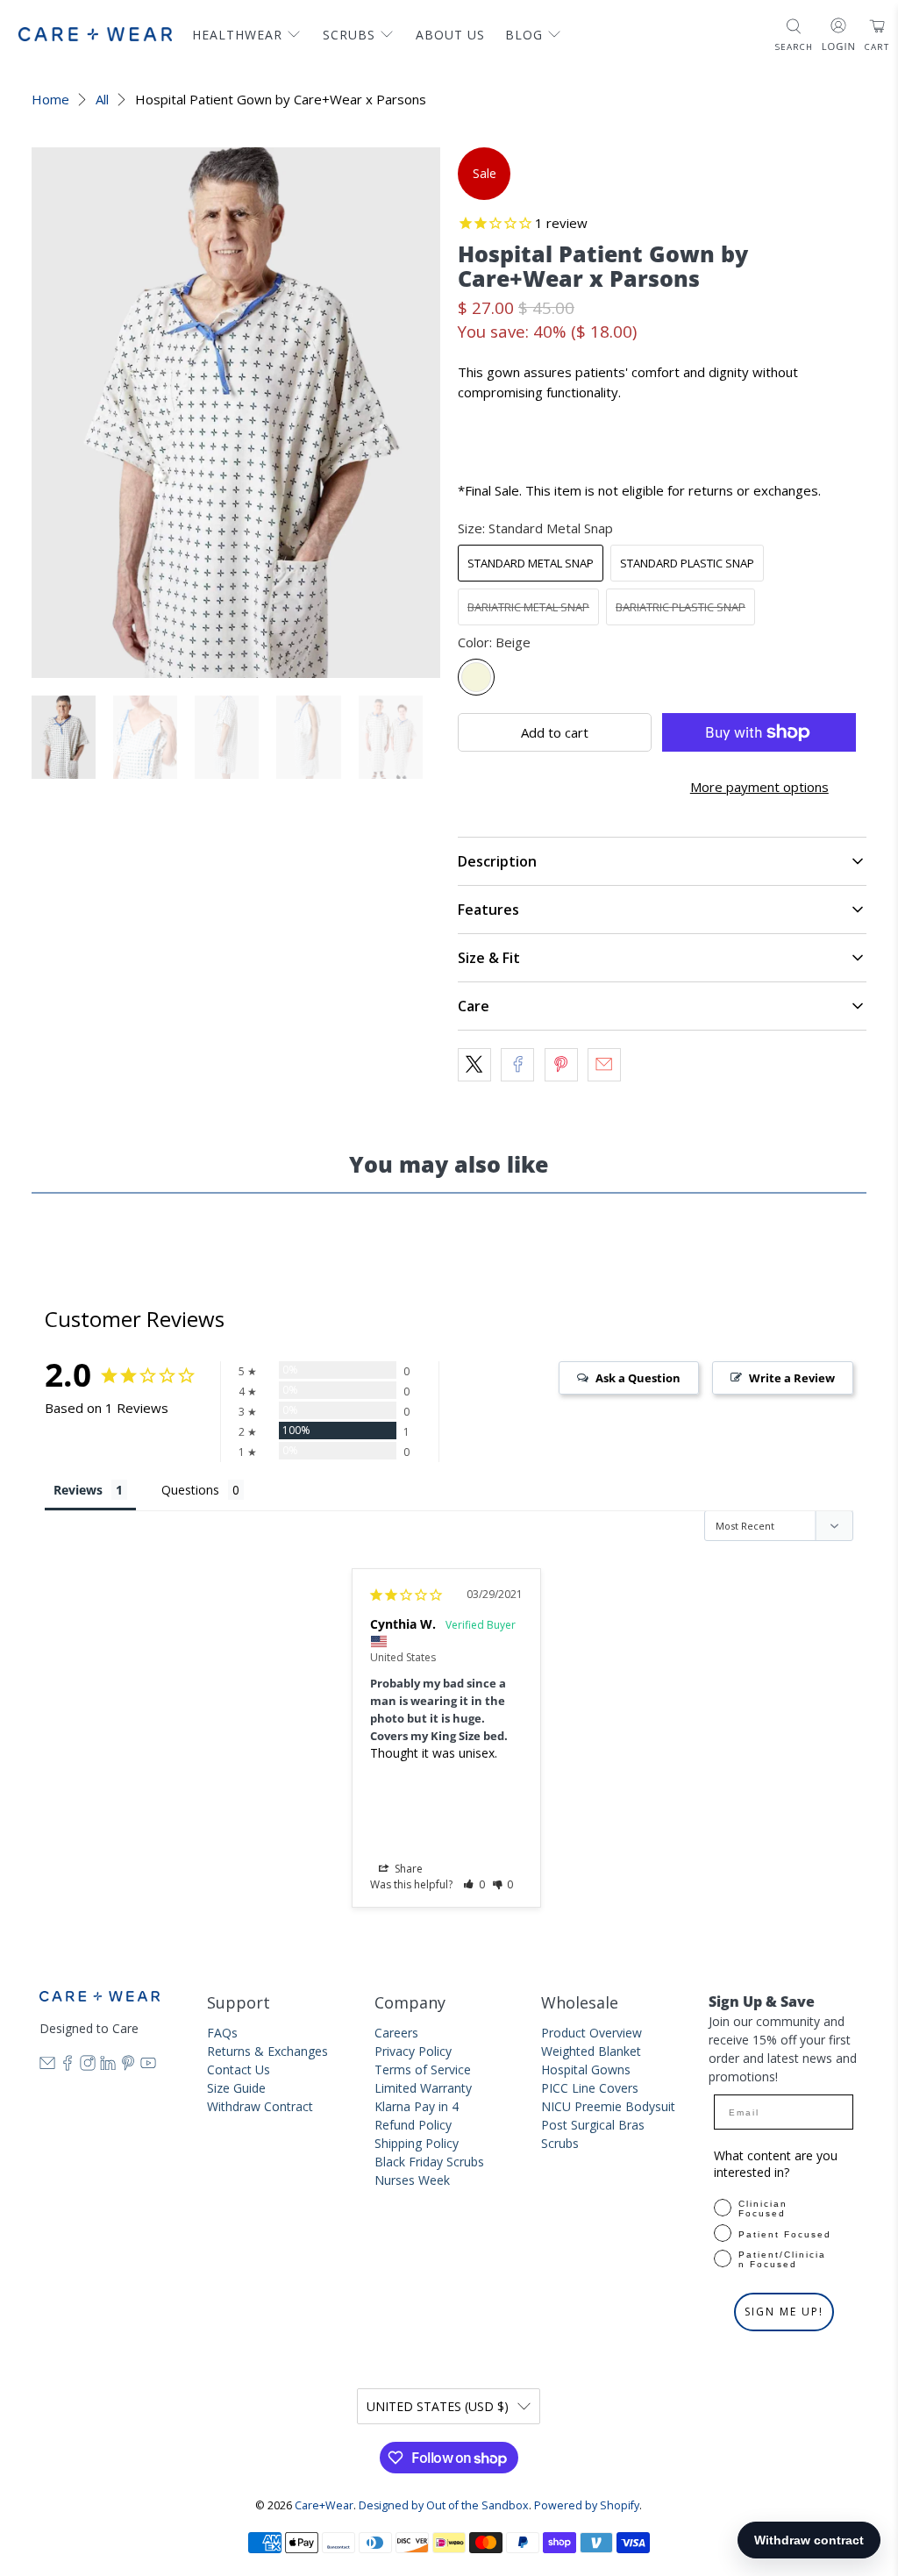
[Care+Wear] (95, 34)
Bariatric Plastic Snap (681, 607)
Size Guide (236, 2088)
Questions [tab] (190, 1490)
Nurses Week (412, 2180)
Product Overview (592, 2033)
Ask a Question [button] (638, 1378)
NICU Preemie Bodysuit (608, 2106)
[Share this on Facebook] (517, 1065)
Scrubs (349, 35)
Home (50, 100)
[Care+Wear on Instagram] (88, 2066)
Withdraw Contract (260, 2106)
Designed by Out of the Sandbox (444, 2505)
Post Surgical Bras (593, 2125)
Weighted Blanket (591, 2051)
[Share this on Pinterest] (561, 1065)
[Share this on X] (474, 1065)
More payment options (759, 787)
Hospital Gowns (586, 2069)
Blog (524, 35)
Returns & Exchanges (267, 2051)
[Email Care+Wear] (47, 2066)
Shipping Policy (417, 2143)
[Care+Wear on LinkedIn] (108, 2066)
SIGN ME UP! (784, 2312)
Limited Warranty (423, 2088)
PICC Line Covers (590, 2088)
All (102, 100)
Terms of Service (423, 2069)
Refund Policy (413, 2125)
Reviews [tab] (78, 1490)
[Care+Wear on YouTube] (148, 2066)
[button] (474, 1884)
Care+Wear (324, 2505)
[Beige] (476, 677)
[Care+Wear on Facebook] (68, 2066)
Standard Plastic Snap (687, 563)
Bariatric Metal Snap (528, 607)
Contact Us (239, 2069)
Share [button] (407, 1869)
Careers (396, 2033)
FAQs (222, 2033)
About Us (450, 35)
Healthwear (237, 35)
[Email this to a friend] (604, 1065)
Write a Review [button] (792, 1378)
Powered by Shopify (587, 2505)
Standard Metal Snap (531, 563)
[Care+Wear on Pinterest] (128, 2066)
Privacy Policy (413, 2051)
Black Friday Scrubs (429, 2162)
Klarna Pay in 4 (417, 2106)
